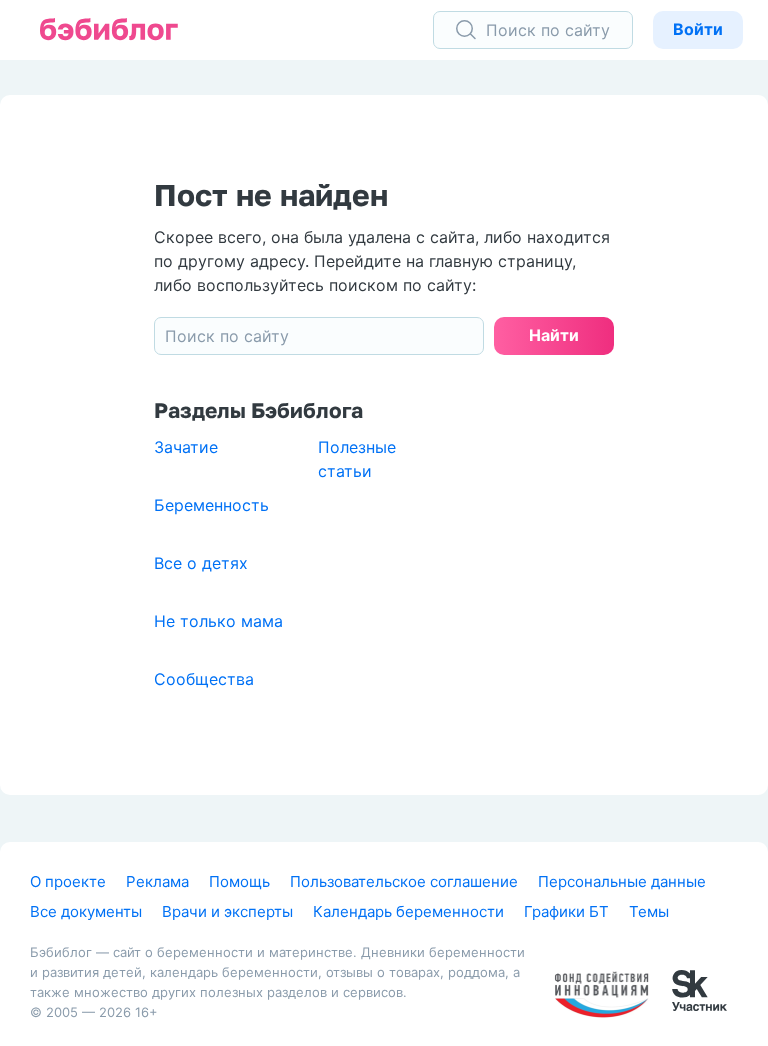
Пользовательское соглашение (404, 881)
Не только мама (218, 621)
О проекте (68, 881)
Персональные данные (622, 881)
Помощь (239, 881)
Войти (698, 29)
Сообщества (204, 679)
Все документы (86, 911)
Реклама (157, 881)
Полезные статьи (357, 459)
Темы (649, 911)
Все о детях (201, 563)
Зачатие (186, 447)
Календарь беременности (408, 911)
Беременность (211, 505)
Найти (554, 335)
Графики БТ (566, 911)
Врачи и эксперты (227, 911)
